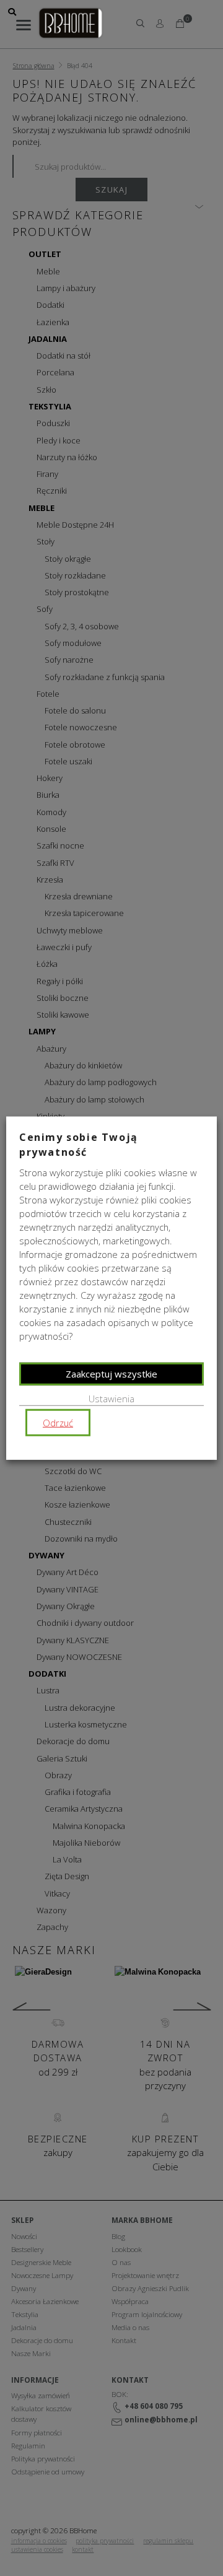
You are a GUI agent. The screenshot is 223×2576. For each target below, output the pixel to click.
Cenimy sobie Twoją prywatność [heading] (79, 1144)
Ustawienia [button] (111, 1398)
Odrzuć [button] (58, 1423)
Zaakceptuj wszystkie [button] (111, 1373)
